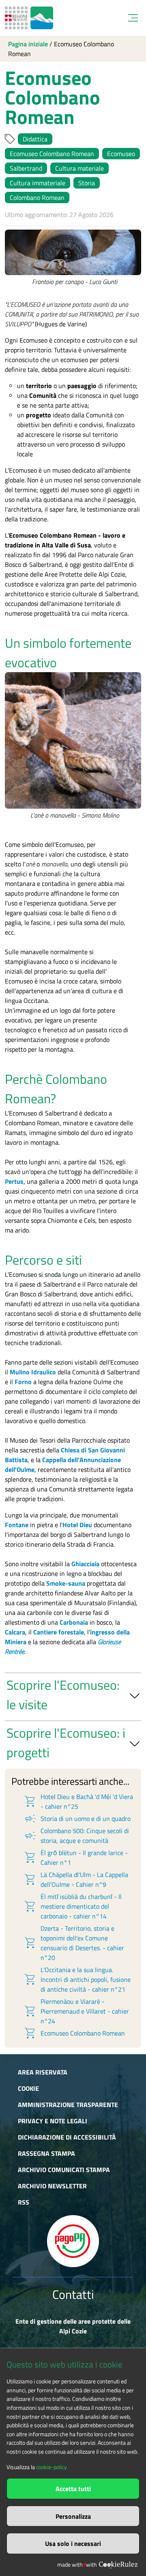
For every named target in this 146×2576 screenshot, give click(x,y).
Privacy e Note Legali (53, 2121)
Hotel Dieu (77, 1525)
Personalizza (73, 2516)
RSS (24, 2202)
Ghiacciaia (85, 1564)
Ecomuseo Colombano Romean (52, 154)
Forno (23, 1382)
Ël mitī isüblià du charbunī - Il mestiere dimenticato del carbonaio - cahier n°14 (73, 1906)
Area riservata (43, 2072)
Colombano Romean (37, 197)
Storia (87, 183)
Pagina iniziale (28, 44)
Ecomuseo (121, 154)
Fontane (17, 1525)
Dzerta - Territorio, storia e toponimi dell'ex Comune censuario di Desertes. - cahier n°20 (74, 1943)
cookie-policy (52, 2467)
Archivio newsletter (52, 2186)
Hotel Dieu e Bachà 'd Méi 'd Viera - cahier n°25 (78, 1801)
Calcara (15, 1632)
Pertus (14, 1181)
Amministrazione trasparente (68, 2105)
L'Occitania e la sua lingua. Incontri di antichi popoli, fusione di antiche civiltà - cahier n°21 (77, 1979)
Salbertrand (26, 168)
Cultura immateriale (38, 183)
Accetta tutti (73, 2489)
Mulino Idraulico (33, 1372)
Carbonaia (74, 1622)
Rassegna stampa (46, 2153)
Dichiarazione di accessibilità (67, 2137)
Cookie (28, 2088)
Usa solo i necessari (73, 2543)
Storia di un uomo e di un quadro (77, 1819)
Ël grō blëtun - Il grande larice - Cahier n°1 (76, 1858)
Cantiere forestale (59, 1632)
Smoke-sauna (66, 1583)
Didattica (35, 139)
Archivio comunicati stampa (64, 2170)
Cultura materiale (79, 168)
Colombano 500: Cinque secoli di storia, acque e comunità (76, 1836)
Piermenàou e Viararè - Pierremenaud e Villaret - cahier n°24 (76, 2011)
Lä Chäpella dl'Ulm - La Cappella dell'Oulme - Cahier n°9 (76, 1879)
